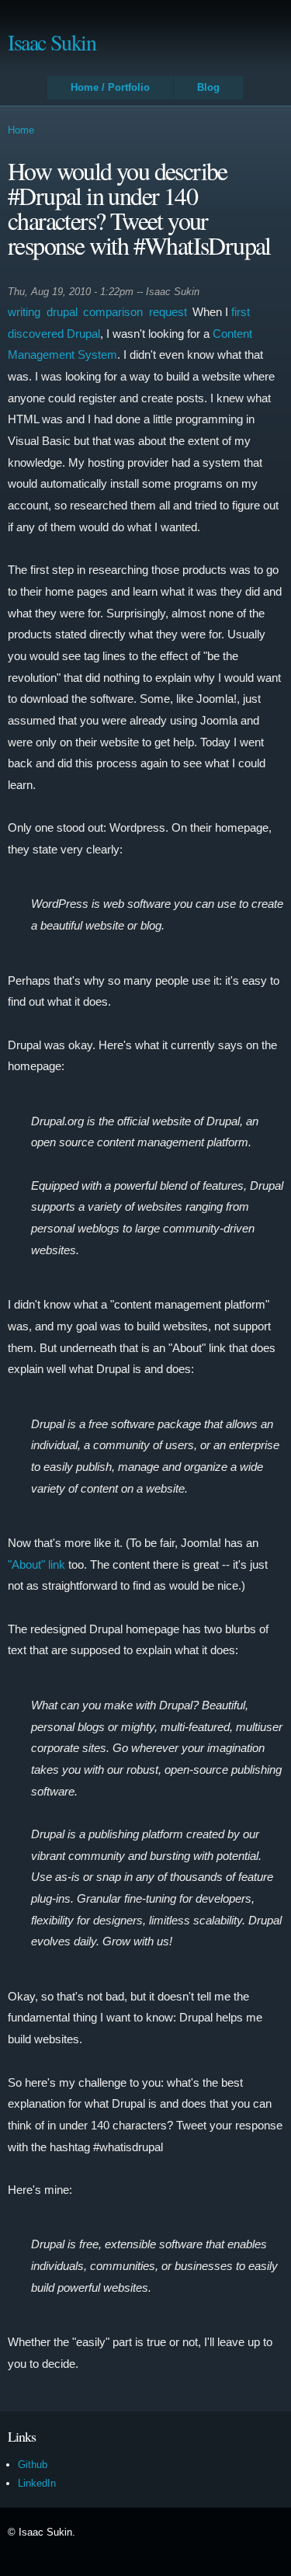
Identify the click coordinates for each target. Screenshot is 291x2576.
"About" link (36, 1564)
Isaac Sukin (52, 42)
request (168, 312)
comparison (113, 312)
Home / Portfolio (110, 87)
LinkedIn (37, 2483)
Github (33, 2465)
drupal (62, 312)
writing (24, 312)
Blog (208, 87)
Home (21, 130)
